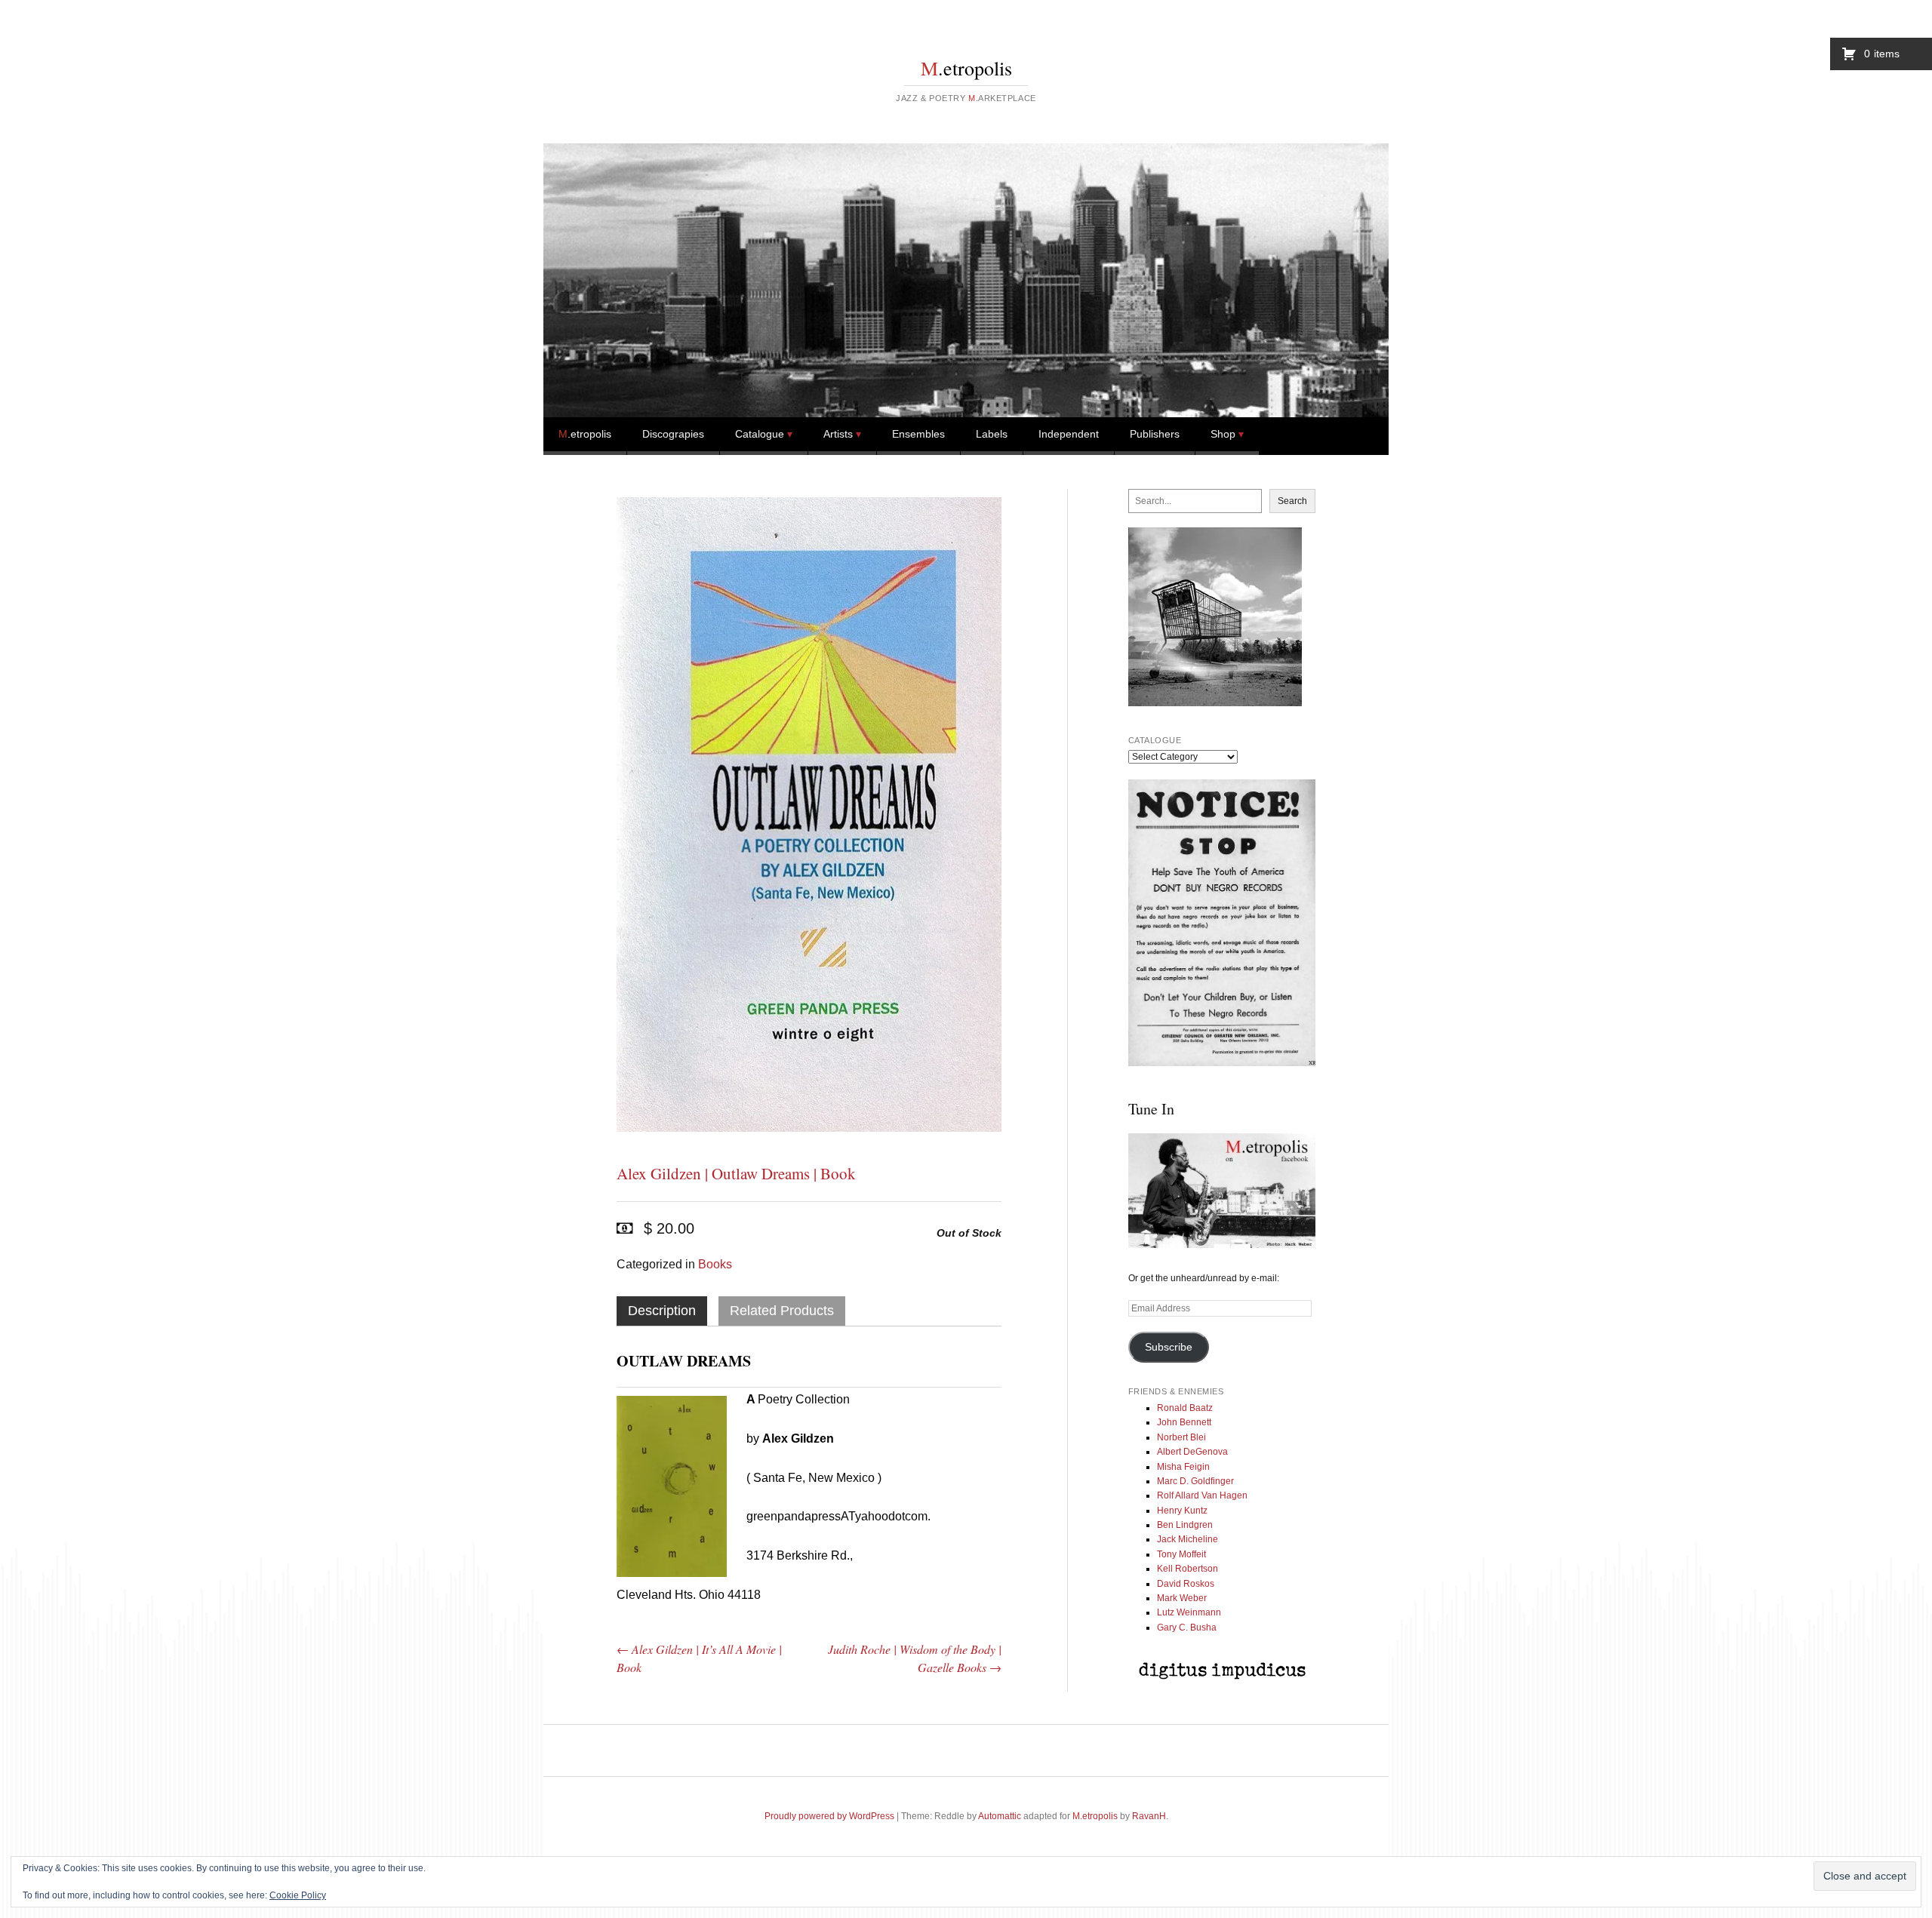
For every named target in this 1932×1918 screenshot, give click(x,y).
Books (715, 1264)
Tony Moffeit (1181, 1554)
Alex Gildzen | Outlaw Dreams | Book (736, 1173)
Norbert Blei (1181, 1437)
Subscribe (1169, 1347)
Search (1292, 501)
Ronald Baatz (1185, 1408)
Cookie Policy (298, 1895)
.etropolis (966, 68)
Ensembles (918, 434)
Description (662, 1311)
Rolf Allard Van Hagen (1202, 1495)
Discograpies (673, 434)
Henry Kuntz (1182, 1511)
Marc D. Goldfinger (1195, 1481)
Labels (992, 434)
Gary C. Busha (1187, 1628)
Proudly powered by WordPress (829, 1816)
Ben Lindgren (1185, 1525)
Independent (1069, 434)
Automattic (1000, 1816)
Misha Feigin (1183, 1467)
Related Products (782, 1311)
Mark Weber (1182, 1598)
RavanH (1149, 1816)
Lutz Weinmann (1189, 1612)
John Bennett (1184, 1422)
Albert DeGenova (1192, 1452)
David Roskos (1186, 1584)
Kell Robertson (1188, 1569)
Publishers (1155, 434)
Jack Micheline (1188, 1539)
